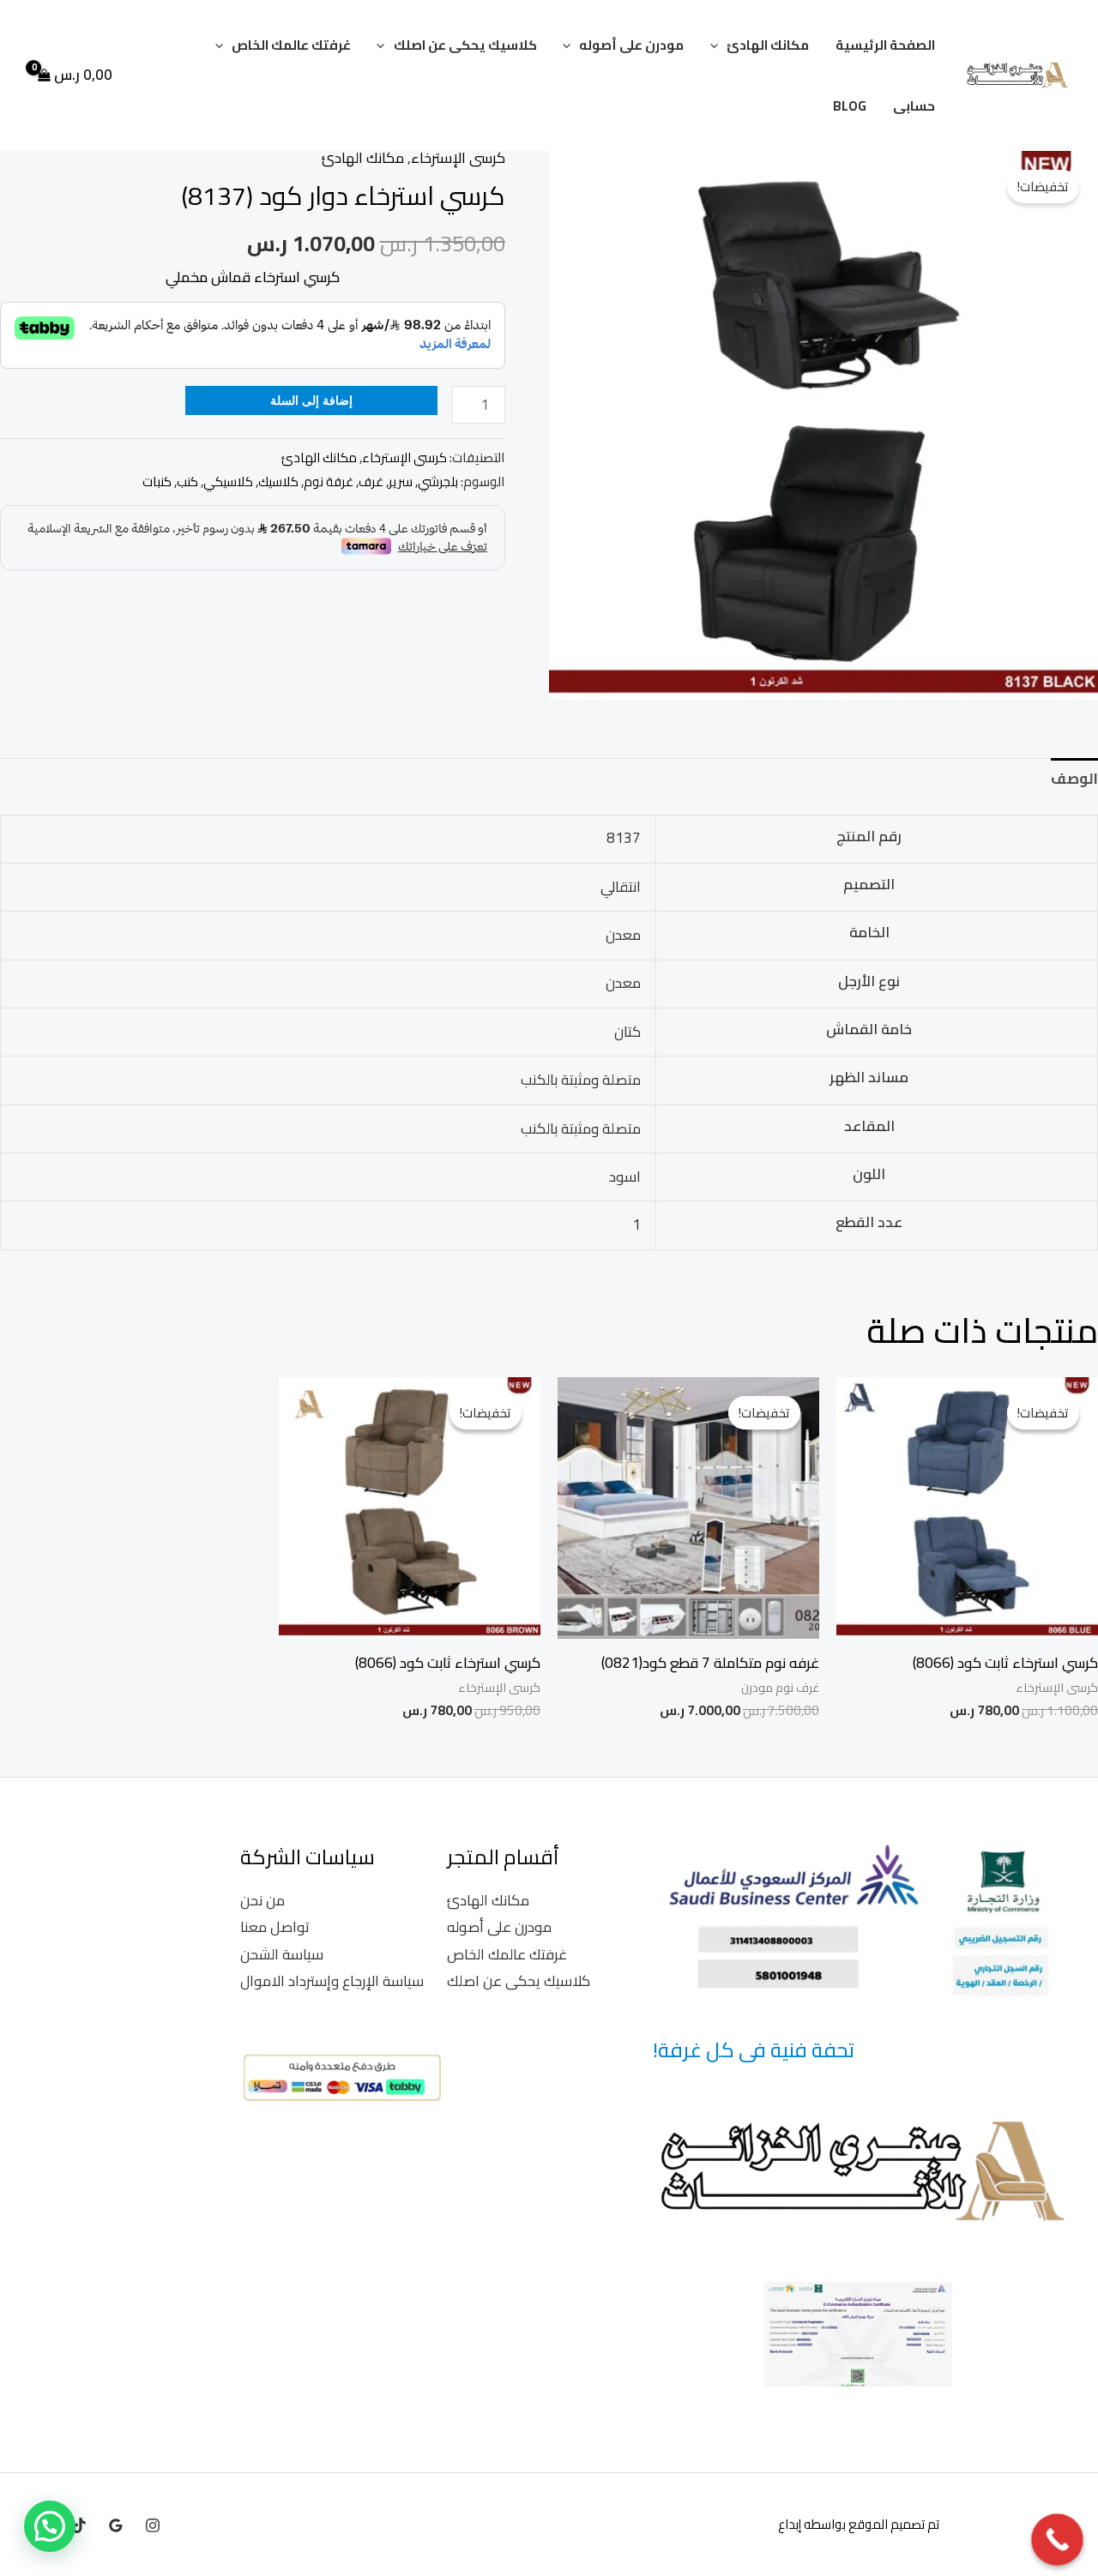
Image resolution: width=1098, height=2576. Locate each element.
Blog (850, 106)
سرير (401, 481)
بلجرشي (438, 481)
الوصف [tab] (1074, 779)
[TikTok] (79, 2525)
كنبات (157, 481)
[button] (718, 45)
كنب (187, 481)
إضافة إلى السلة (311, 400)
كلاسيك (278, 481)
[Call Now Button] (1057, 2540)
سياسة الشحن (282, 1954)
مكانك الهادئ (768, 45)
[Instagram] (153, 2525)
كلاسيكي (228, 481)
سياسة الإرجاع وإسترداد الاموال (332, 1981)
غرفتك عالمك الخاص (291, 45)
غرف (371, 481)
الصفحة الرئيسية (885, 45)
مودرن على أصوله (631, 45)
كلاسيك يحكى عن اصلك (465, 45)
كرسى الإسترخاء (458, 158)
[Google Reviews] (116, 2525)
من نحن (262, 1900)
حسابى (914, 106)
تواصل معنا (275, 1927)
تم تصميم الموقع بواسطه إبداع (859, 2524)
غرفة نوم (329, 481)
